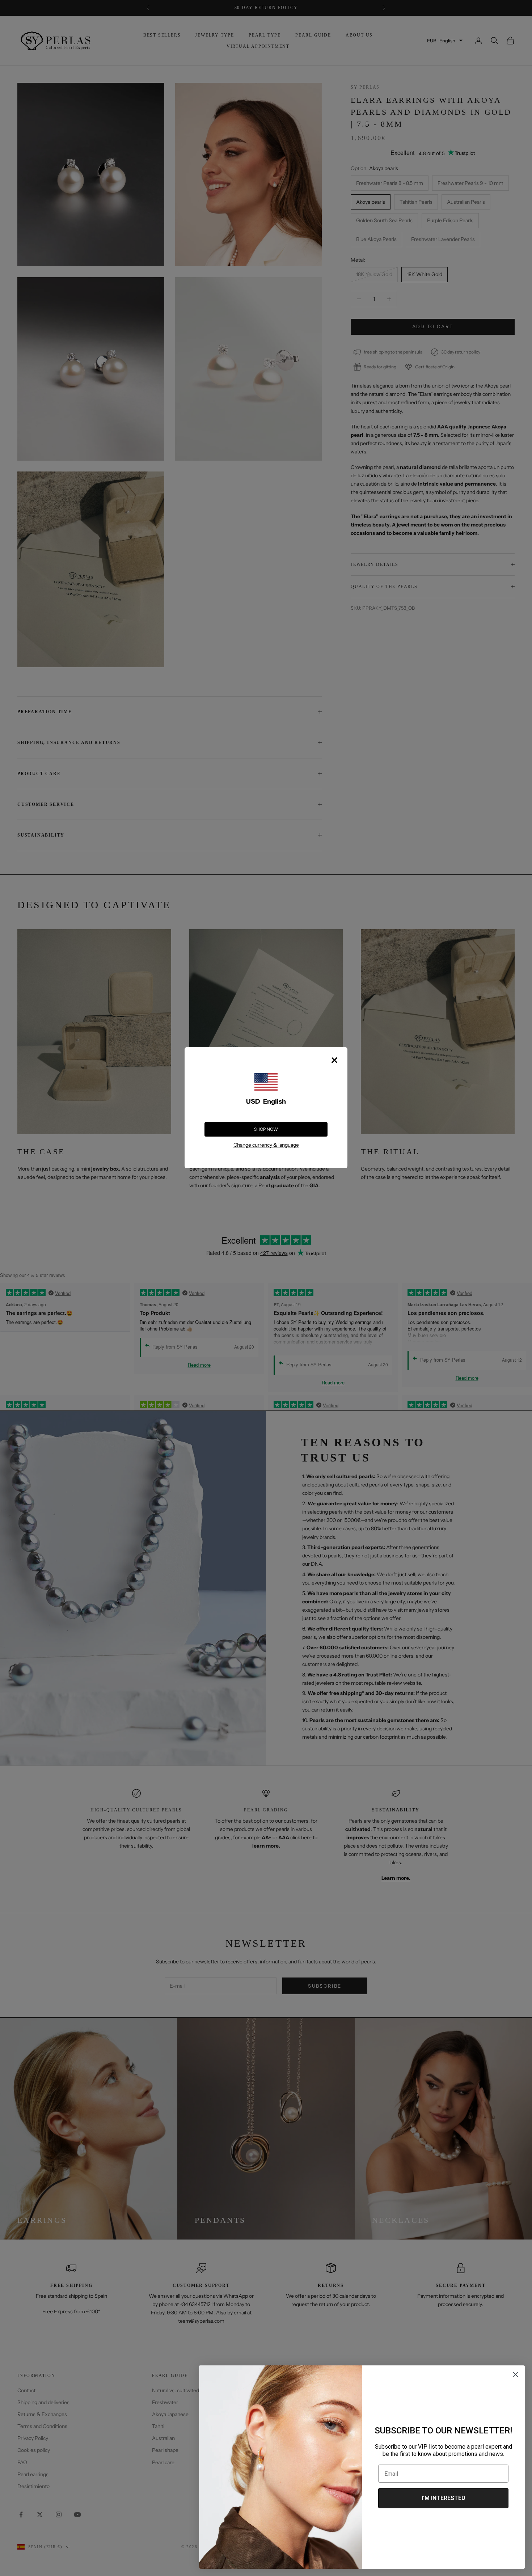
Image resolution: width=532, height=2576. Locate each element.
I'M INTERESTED (444, 2498)
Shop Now (266, 1129)
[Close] (334, 1060)
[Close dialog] (516, 2375)
